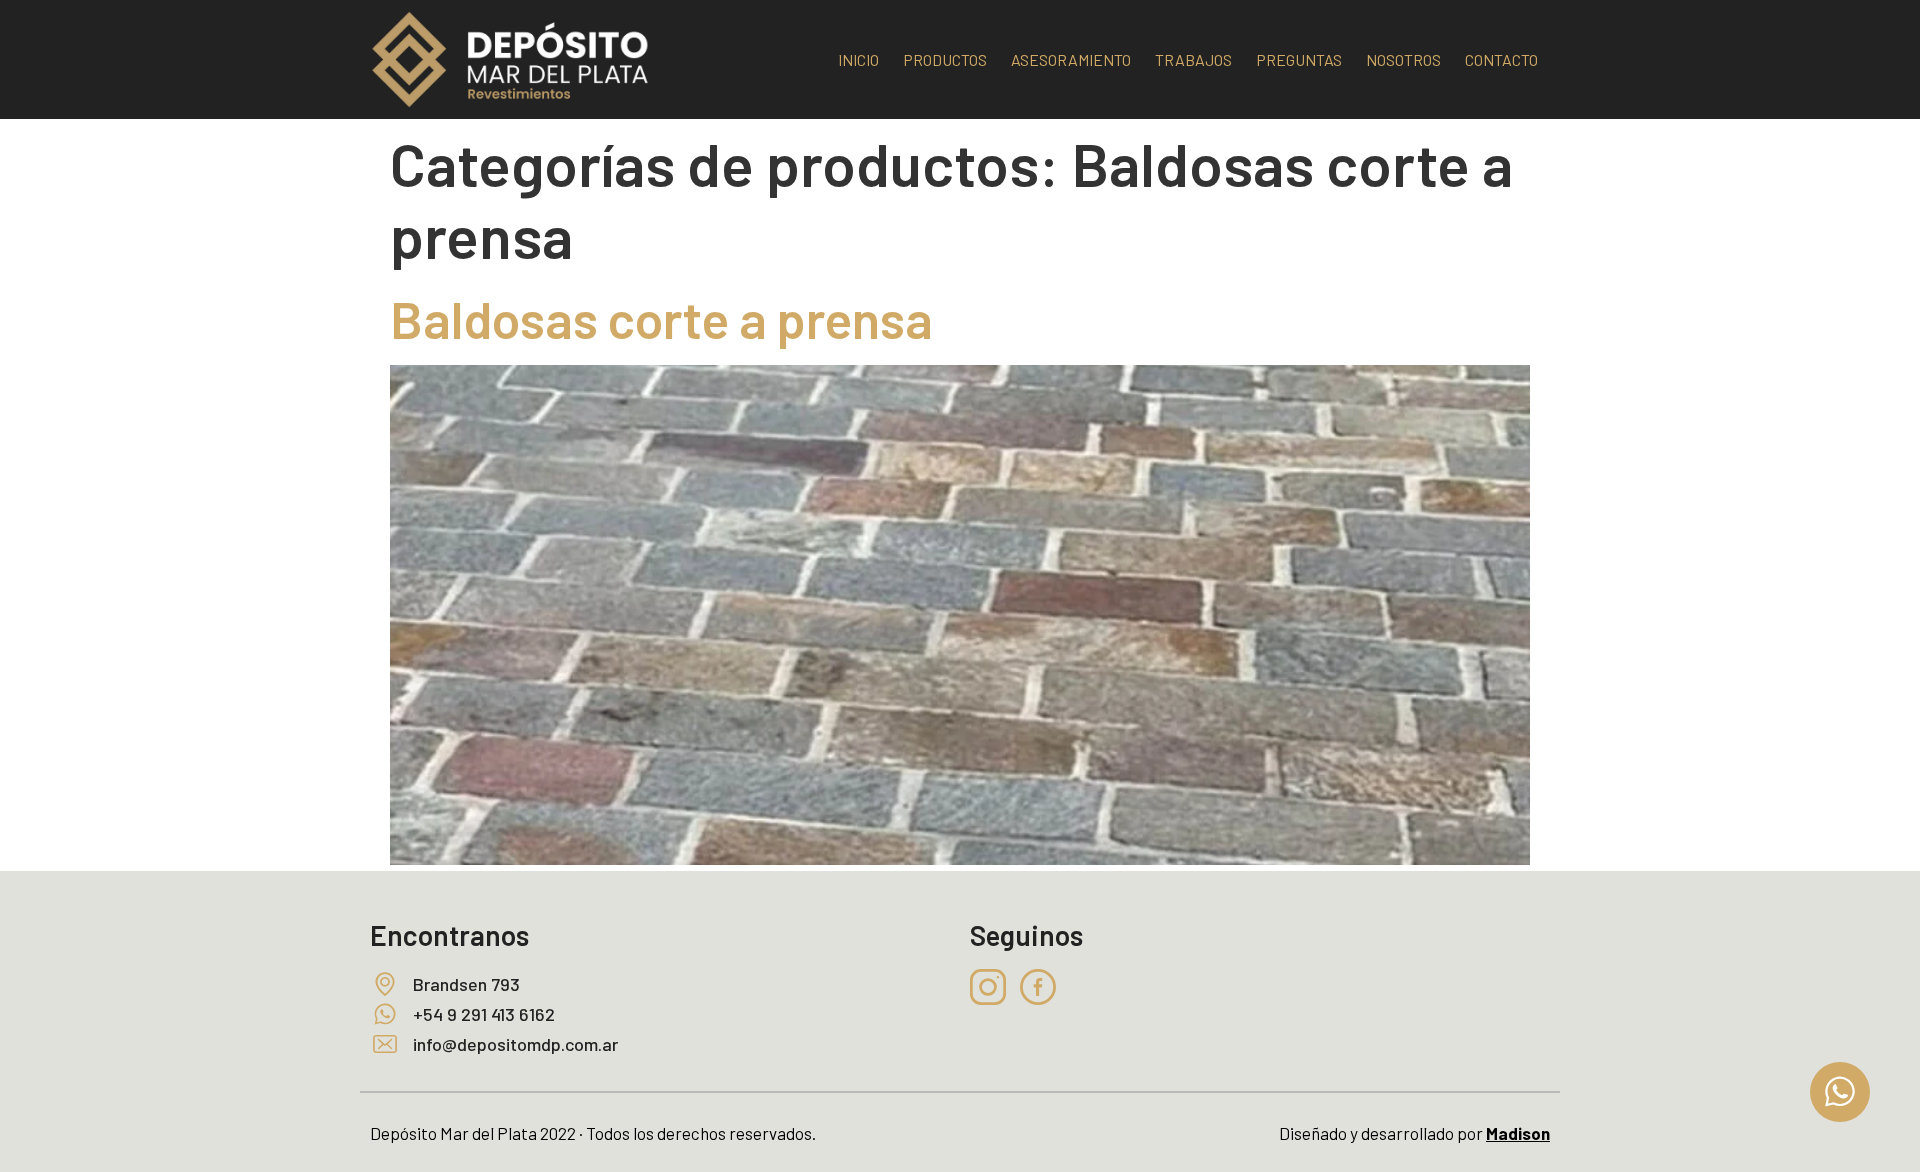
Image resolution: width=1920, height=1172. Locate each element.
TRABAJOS (1193, 59)
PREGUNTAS (1299, 59)
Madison (1518, 1133)
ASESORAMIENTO (1071, 59)
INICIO (858, 59)
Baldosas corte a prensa (661, 318)
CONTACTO (1501, 59)
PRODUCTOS (945, 59)
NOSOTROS (1403, 59)
